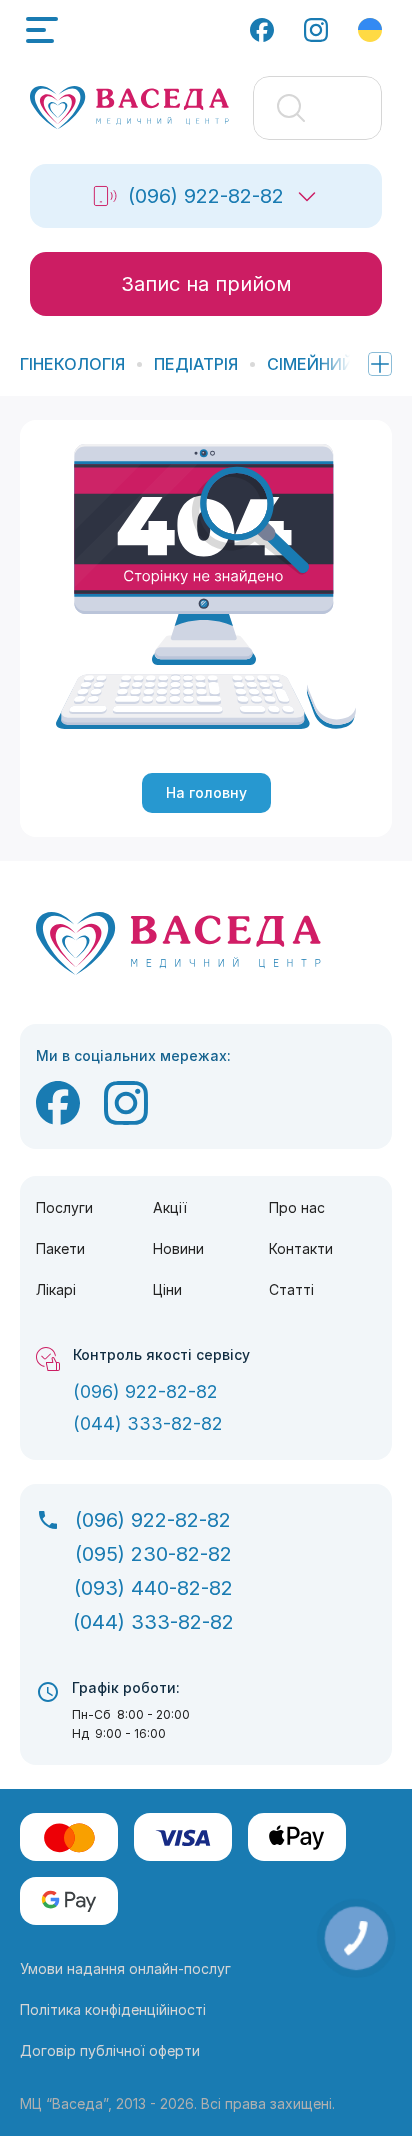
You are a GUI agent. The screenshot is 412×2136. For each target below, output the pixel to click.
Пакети (60, 1248)
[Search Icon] (317, 108)
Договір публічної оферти (110, 2050)
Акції (170, 1207)
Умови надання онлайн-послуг (125, 1968)
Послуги (64, 1207)
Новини (178, 1248)
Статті (291, 1289)
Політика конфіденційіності (113, 2009)
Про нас (297, 1207)
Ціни (167, 1289)
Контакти (301, 1248)
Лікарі (56, 1289)
